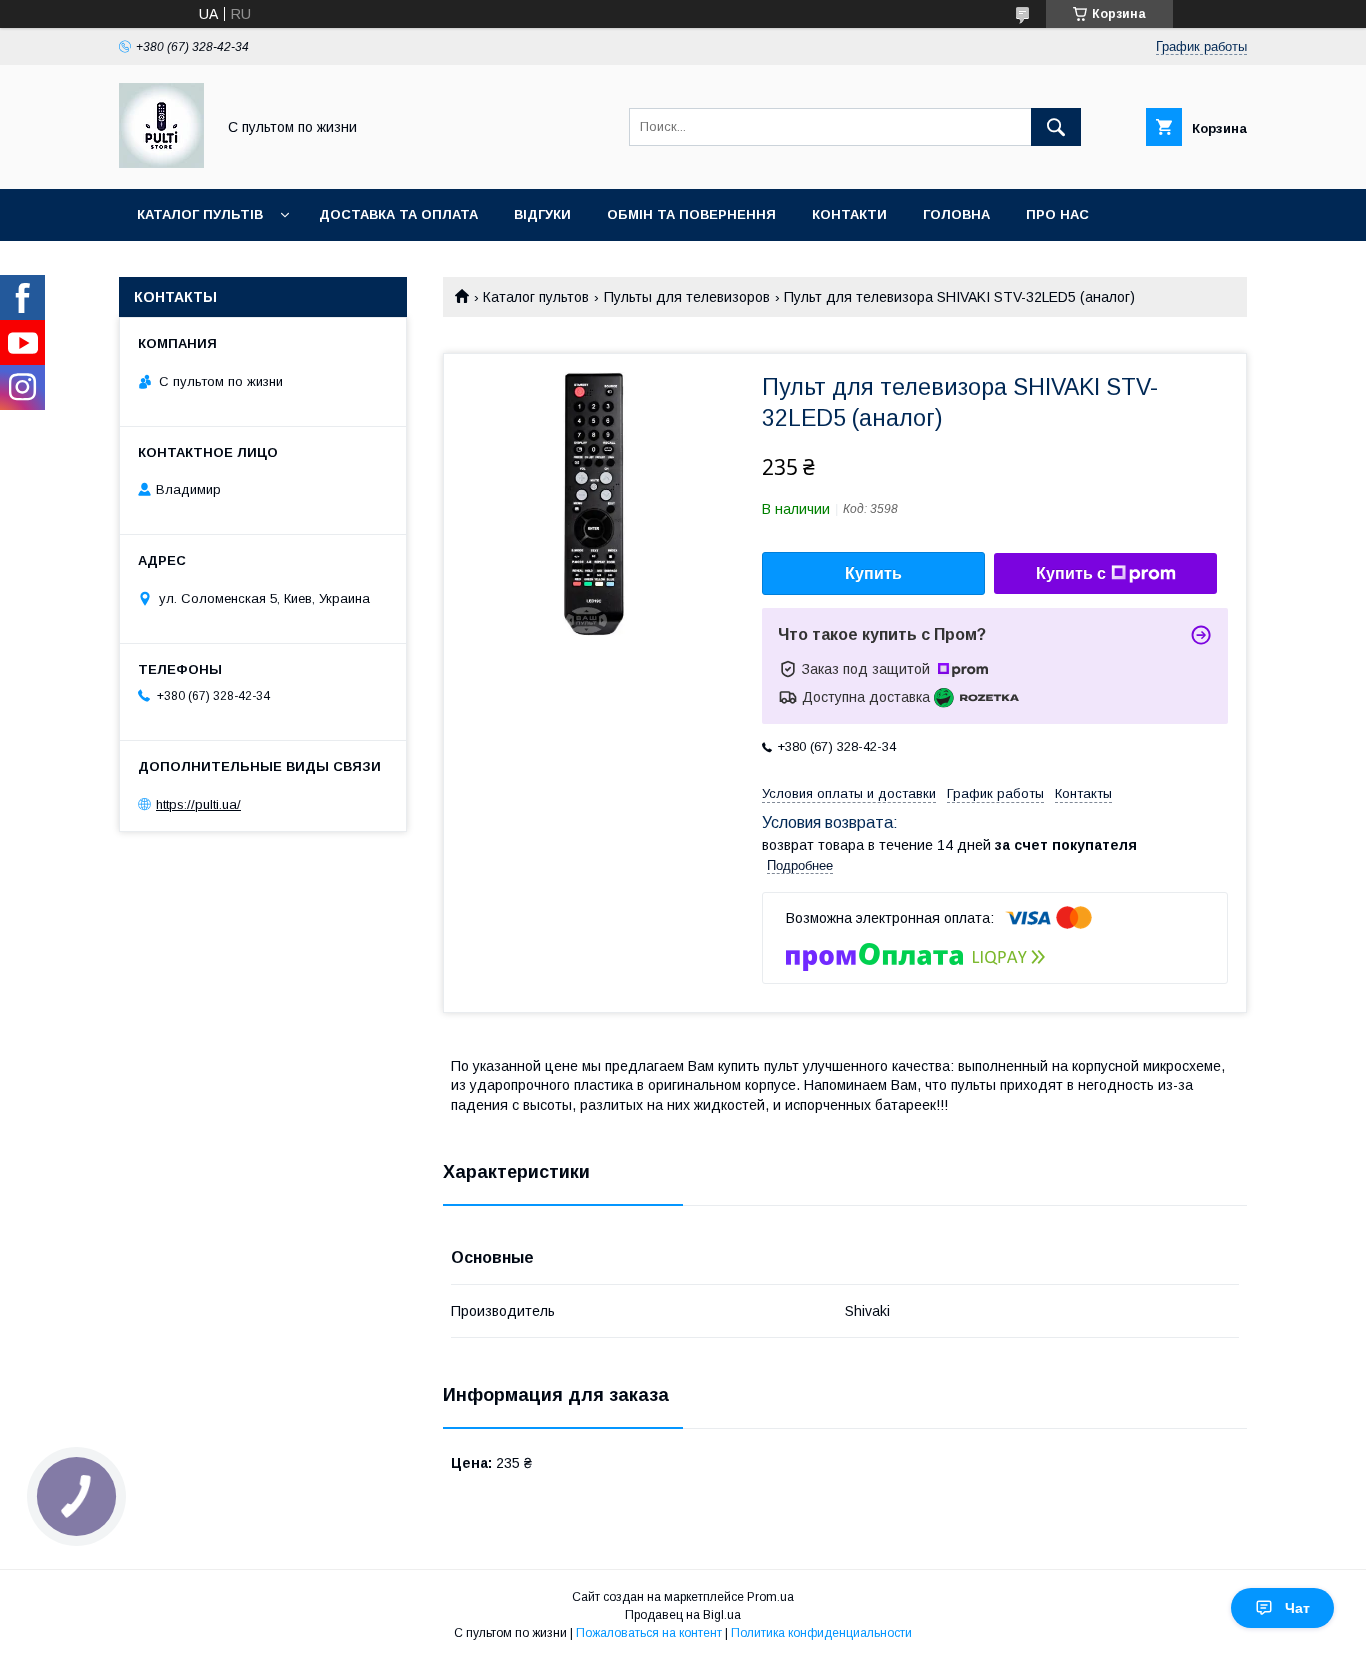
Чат (1297, 1608)
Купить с (1071, 573)
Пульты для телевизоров (687, 297)
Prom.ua (770, 1597)
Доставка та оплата (398, 214)
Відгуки (542, 214)
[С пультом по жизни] (161, 163)
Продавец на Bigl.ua (683, 1615)
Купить (873, 573)
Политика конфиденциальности (821, 1633)
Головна (956, 214)
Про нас (1057, 214)
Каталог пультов (536, 297)
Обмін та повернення (691, 214)
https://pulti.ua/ (198, 804)
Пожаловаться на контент (649, 1633)
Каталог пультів (200, 214)
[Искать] (1056, 127)
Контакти (849, 214)
